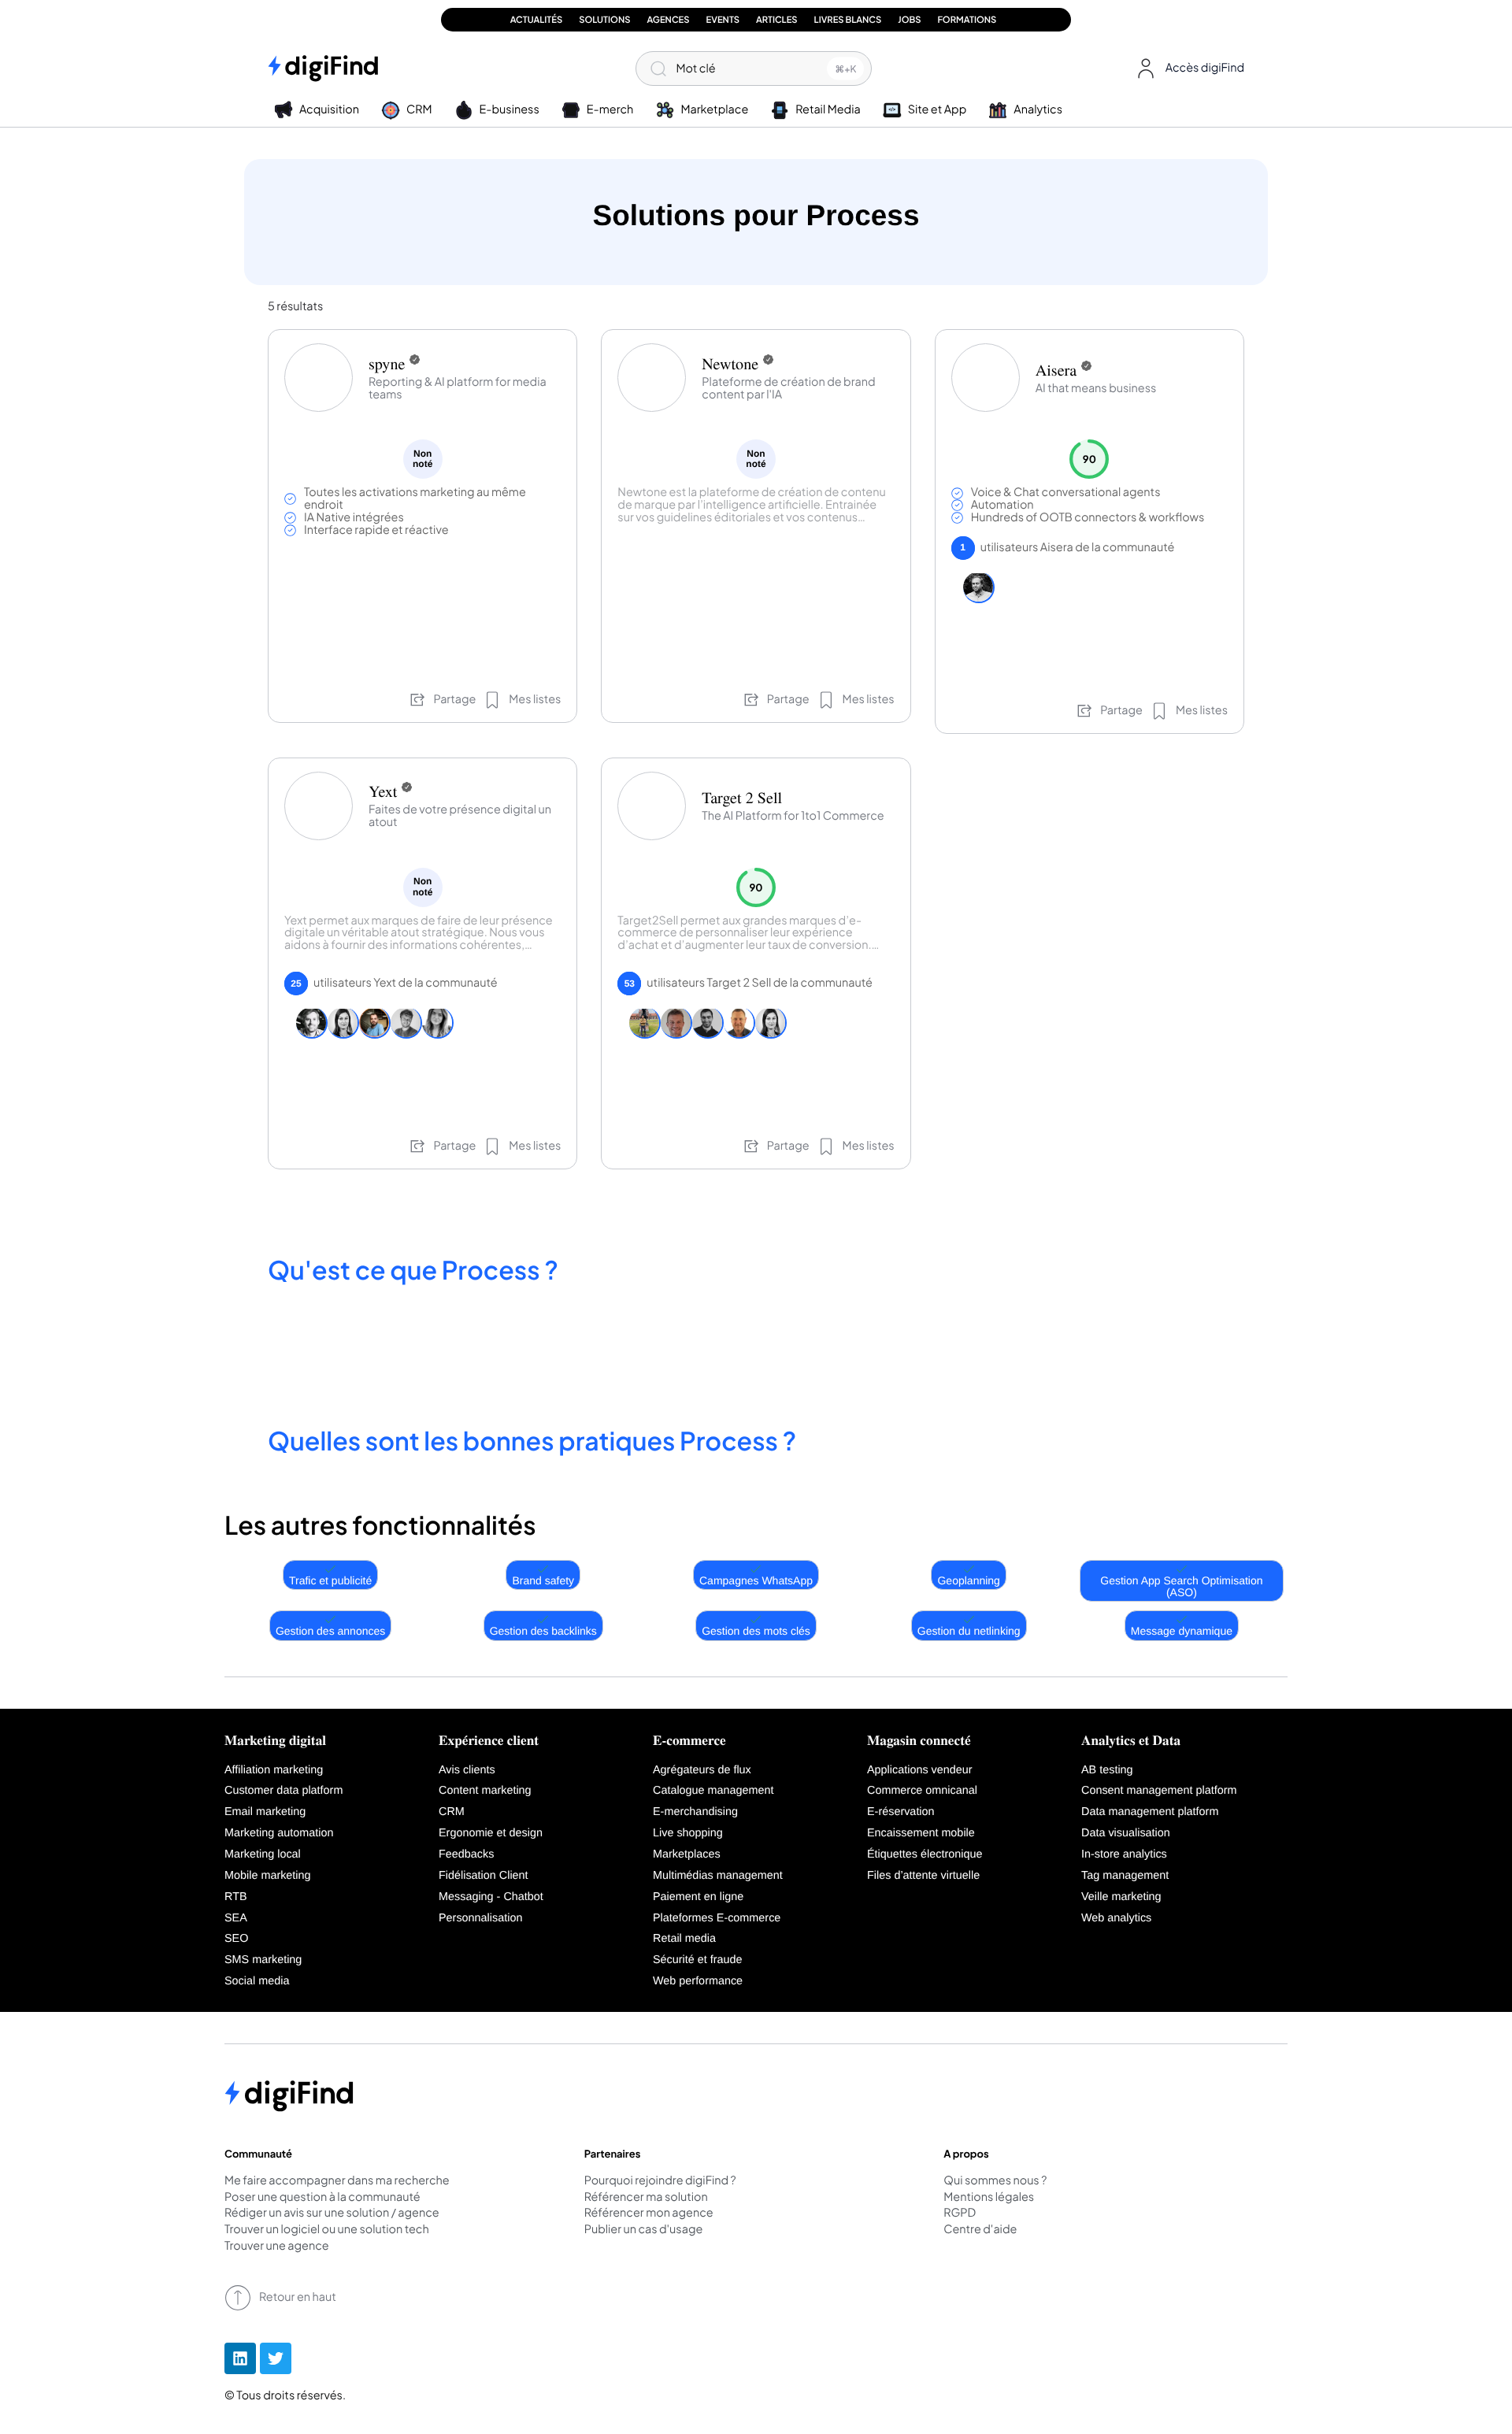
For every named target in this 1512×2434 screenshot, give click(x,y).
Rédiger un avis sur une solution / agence (332, 2214)
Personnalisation (480, 1918)
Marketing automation (279, 1833)
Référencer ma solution (646, 2198)
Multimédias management (718, 1876)
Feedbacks (466, 1854)
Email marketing (265, 1812)
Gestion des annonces (330, 1631)
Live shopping (688, 1833)
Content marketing (485, 1791)
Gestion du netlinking (969, 1631)
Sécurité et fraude (698, 1960)
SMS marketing (263, 1960)
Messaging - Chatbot (491, 1897)
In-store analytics (1124, 1854)
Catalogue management (713, 1791)
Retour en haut (298, 2297)
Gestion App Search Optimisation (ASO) (1181, 1586)
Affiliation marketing (274, 1770)
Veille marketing (1121, 1897)
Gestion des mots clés (756, 1631)
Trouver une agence (277, 2247)
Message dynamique (1182, 1631)
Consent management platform (1159, 1791)
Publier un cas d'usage (644, 2230)
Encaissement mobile (921, 1833)
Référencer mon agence (649, 2214)
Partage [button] (454, 699)
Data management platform (1150, 1812)
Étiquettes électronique (925, 1854)
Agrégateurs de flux (702, 1770)
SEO (236, 1939)
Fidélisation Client (484, 1876)
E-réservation (901, 1812)
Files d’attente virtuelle (923, 1876)
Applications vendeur (920, 1770)
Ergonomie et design (491, 1833)
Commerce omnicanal (922, 1791)
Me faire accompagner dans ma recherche (337, 2181)
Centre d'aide (980, 2230)
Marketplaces (687, 1854)
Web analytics (1116, 1918)
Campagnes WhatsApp (756, 1580)
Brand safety (543, 1580)
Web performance (698, 1981)
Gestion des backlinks (543, 1631)
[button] (1187, 69)
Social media (257, 1981)
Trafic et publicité (330, 1580)
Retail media (684, 1939)
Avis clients (467, 1770)
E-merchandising (695, 1812)
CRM (452, 1812)
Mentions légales (989, 2198)
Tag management (1125, 1876)
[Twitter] (276, 2358)
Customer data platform (283, 1791)
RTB (236, 1897)
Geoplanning (968, 1580)
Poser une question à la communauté (322, 2198)
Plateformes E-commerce (717, 1918)
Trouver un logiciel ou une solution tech (327, 2230)
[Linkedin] (240, 2358)
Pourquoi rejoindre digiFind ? (660, 2181)
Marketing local (263, 1854)
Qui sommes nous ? (995, 2181)
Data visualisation (1126, 1833)
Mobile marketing (268, 1876)
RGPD (960, 2214)
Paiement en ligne (698, 1897)
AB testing (1107, 1770)
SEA (236, 1918)
